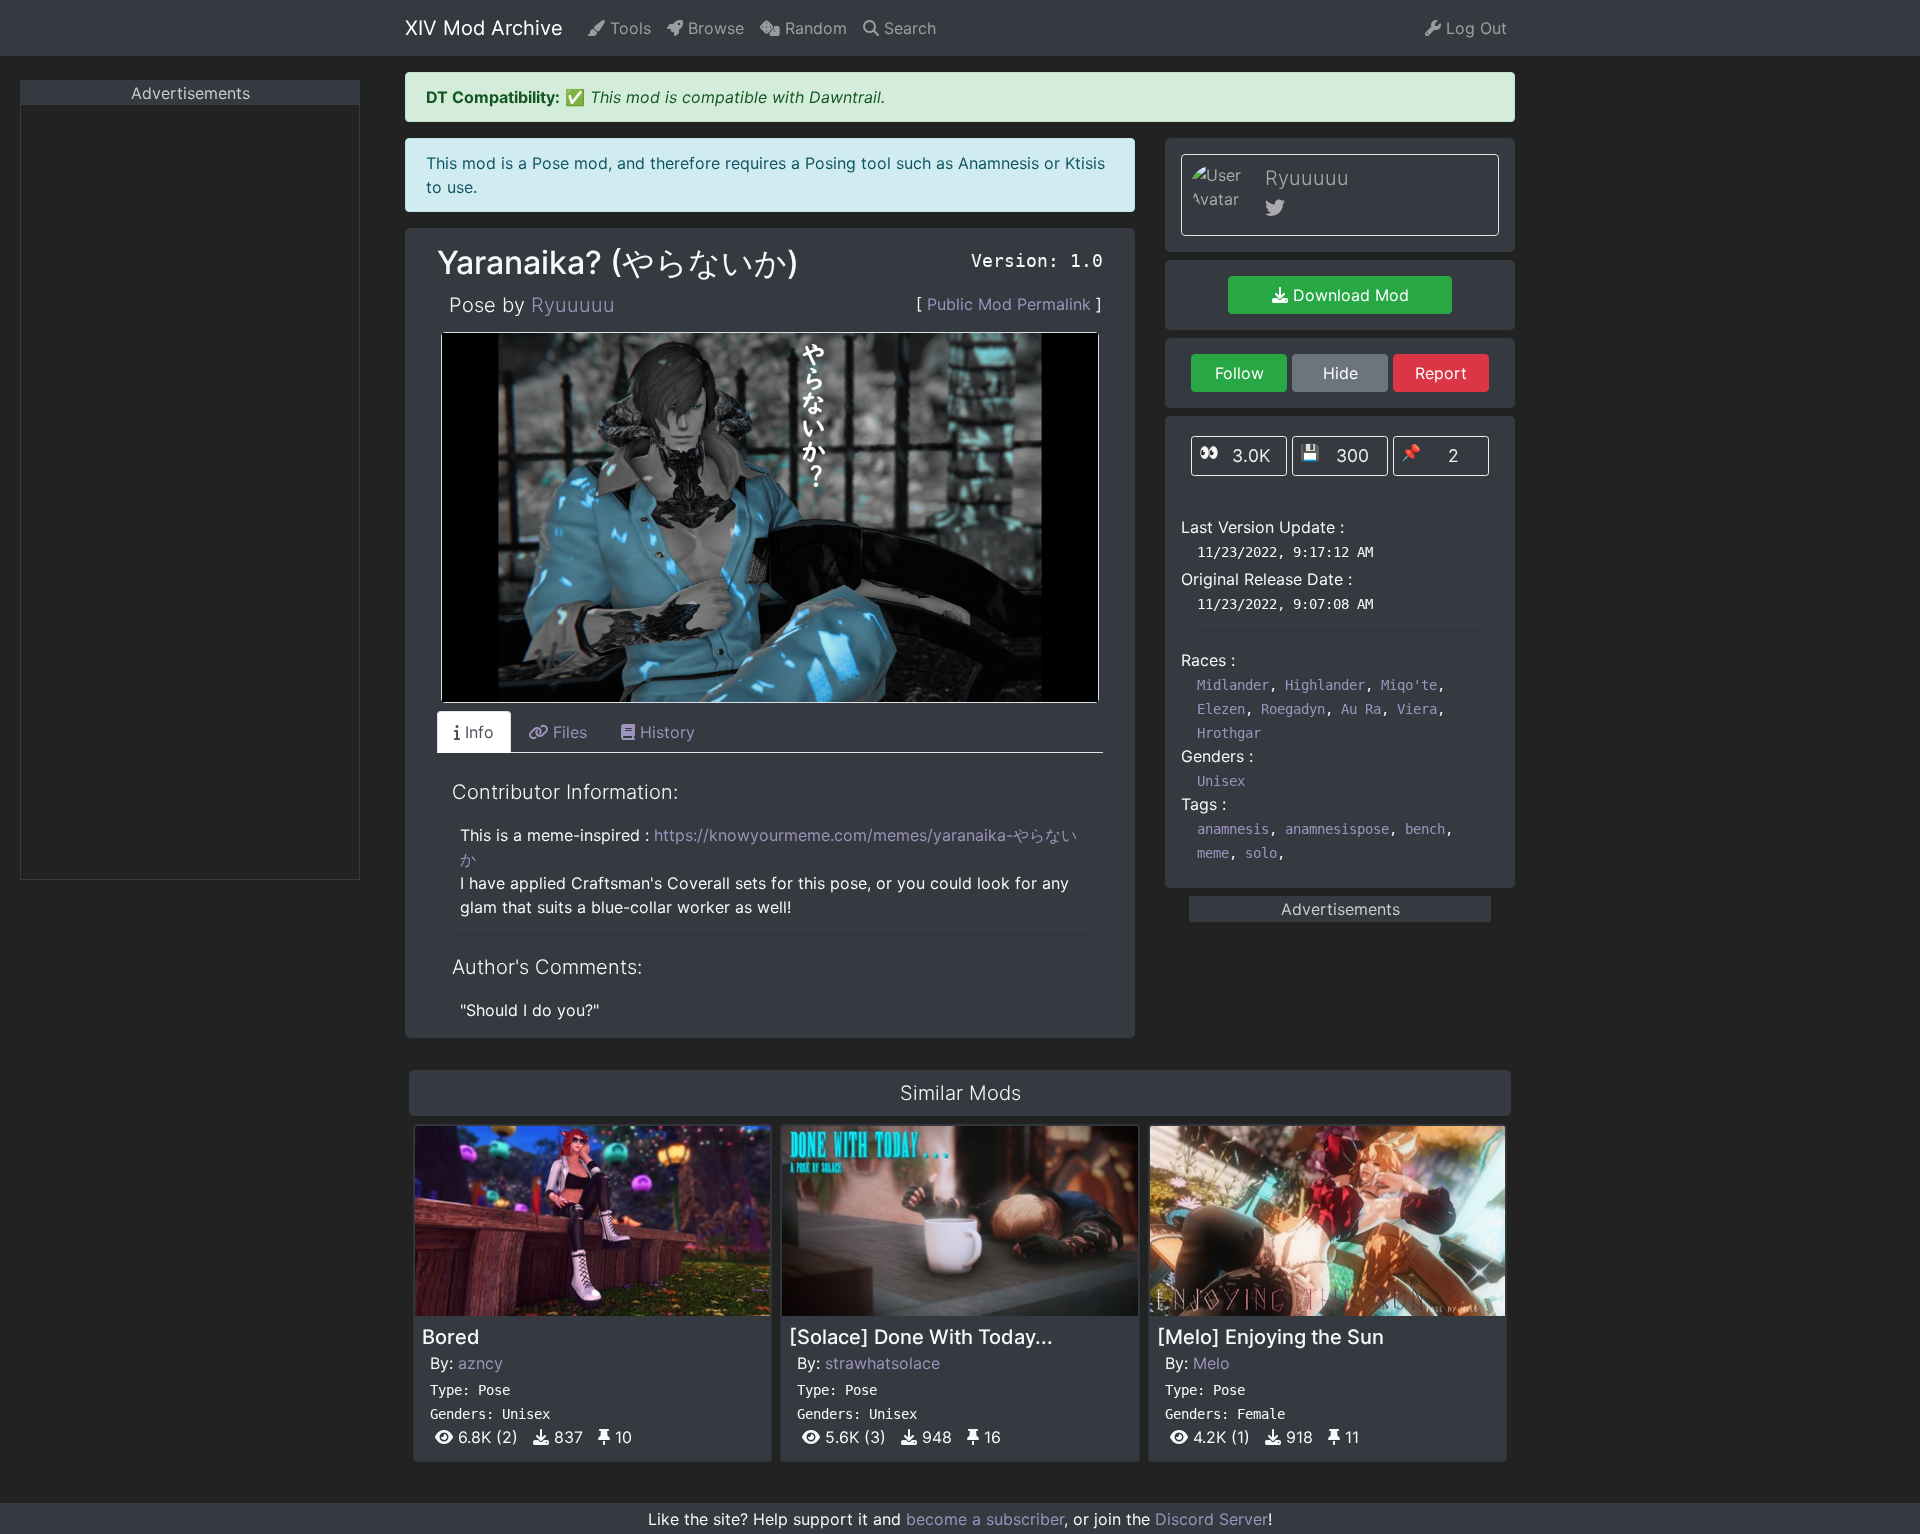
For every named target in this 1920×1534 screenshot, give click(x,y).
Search (907, 28)
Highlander (1325, 685)
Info (477, 732)
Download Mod (1348, 295)
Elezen (1221, 709)
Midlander (1233, 685)
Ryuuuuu (573, 305)
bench (1425, 829)
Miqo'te (1409, 685)
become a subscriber (985, 1519)
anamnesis (1233, 829)
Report (1441, 373)
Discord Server (1211, 1519)
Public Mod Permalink (1009, 304)
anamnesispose (1337, 829)
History (665, 732)
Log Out (1474, 28)
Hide (1340, 373)
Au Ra (1361, 709)
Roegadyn (1293, 709)
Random (813, 28)
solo (1261, 853)
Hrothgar (1229, 733)
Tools (628, 28)
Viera (1417, 709)
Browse (713, 28)
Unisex (1221, 781)
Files (567, 732)
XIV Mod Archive (484, 28)
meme (1213, 853)
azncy (480, 1363)
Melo (1211, 1363)
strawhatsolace (882, 1363)
